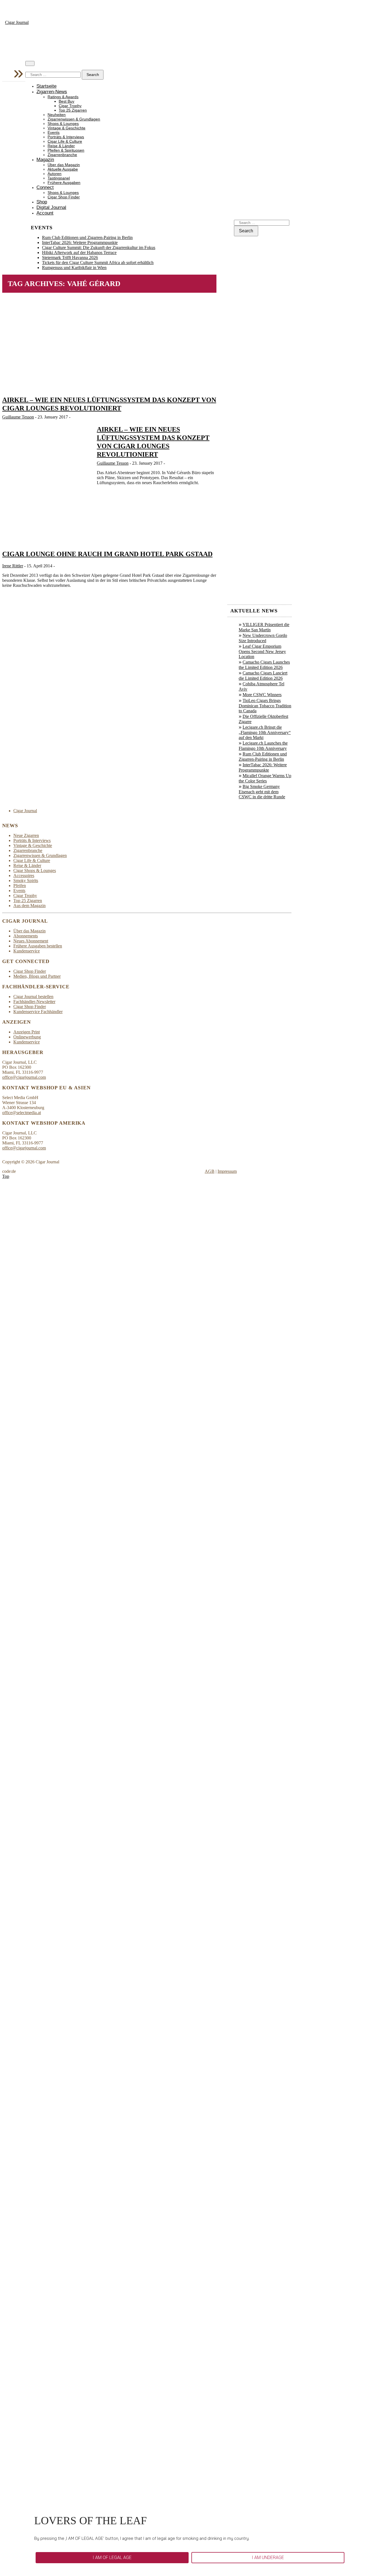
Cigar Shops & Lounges (35, 870)
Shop (42, 202)
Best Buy (66, 101)
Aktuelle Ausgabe (63, 169)
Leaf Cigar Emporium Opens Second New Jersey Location (262, 651)
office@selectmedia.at (22, 1113)
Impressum (227, 1171)
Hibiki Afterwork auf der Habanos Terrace (79, 253)
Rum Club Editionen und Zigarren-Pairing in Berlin (87, 237)
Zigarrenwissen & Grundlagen (74, 119)
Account (45, 213)
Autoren (55, 174)
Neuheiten (57, 115)
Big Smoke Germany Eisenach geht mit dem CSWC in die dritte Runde (262, 792)
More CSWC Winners (262, 695)
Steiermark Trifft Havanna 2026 (70, 258)
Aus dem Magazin (29, 906)
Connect (45, 187)
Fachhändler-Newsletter (34, 1002)
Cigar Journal (17, 22)
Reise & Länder (61, 146)
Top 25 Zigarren (73, 110)
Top (6, 1176)
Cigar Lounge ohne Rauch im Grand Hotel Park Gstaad (107, 554)
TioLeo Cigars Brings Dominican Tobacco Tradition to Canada (265, 706)
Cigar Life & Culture (65, 141)
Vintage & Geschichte (66, 128)
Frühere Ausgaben (64, 183)
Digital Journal (51, 207)
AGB (210, 1171)
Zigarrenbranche (62, 155)
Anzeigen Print (27, 1032)
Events (54, 133)
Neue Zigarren (26, 835)
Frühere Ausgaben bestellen (38, 946)
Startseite (46, 86)
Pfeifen (20, 886)
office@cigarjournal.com (24, 1077)
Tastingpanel (59, 178)
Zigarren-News (52, 92)
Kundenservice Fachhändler (38, 1012)
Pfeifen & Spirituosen (66, 150)
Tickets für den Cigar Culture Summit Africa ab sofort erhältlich (98, 263)
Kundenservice (27, 951)
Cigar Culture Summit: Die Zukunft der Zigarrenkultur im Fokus (99, 247)
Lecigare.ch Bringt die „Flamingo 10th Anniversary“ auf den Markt (265, 732)
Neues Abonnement (31, 941)
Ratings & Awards (63, 97)
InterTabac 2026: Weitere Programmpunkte (80, 242)
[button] (112, 2558)
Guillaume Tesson (18, 417)
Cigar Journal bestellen (33, 997)
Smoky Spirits (26, 881)
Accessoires (24, 876)
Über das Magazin (64, 165)
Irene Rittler (13, 566)
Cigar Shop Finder (64, 197)
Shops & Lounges (63, 124)
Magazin (45, 160)
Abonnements (26, 936)
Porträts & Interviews (66, 137)
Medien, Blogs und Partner (37, 976)
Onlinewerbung (27, 1037)
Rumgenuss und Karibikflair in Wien (74, 268)
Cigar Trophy (70, 106)
